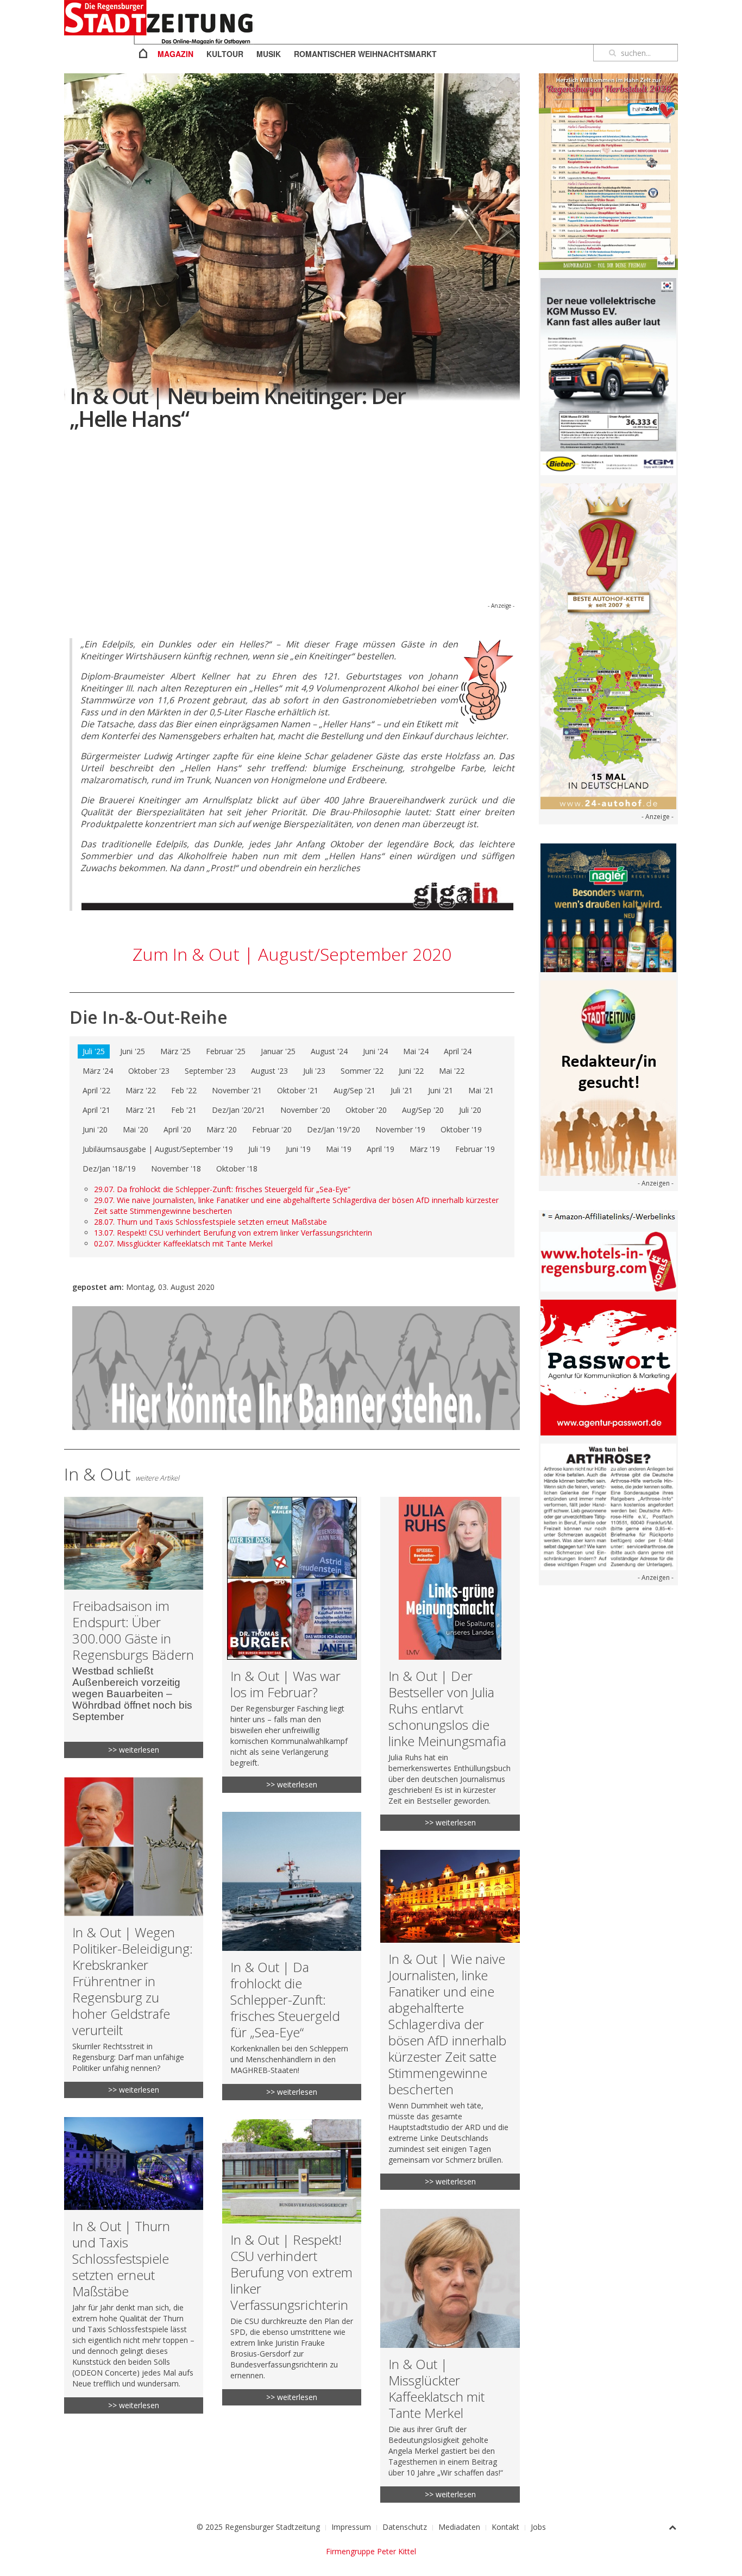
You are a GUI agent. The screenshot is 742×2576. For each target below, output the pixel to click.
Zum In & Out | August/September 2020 (292, 954)
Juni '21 (441, 1090)
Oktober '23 (149, 1071)
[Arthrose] (608, 1506)
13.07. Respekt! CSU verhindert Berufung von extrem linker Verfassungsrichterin (233, 1233)
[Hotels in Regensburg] (608, 1261)
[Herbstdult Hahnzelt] (608, 171)
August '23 (269, 1071)
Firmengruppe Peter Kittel (371, 2551)
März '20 (222, 1129)
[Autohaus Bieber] (608, 376)
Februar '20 (272, 1129)
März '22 (141, 1090)
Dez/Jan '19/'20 (334, 1129)
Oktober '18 (237, 1169)
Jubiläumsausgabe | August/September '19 (158, 1149)
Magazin (175, 54)
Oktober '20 (366, 1110)
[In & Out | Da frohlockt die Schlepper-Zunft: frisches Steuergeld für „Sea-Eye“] (292, 1956)
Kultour (225, 54)
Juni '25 (133, 1051)
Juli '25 (94, 1051)
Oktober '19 (461, 1129)
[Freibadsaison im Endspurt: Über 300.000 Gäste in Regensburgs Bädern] (134, 1627)
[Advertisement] (292, 524)
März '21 (141, 1110)
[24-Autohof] (608, 645)
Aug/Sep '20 (423, 1110)
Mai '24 (416, 1051)
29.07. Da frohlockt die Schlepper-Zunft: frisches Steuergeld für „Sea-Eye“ (222, 1189)
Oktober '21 (298, 1090)
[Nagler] (608, 907)
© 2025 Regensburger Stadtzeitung (258, 2527)
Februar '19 (475, 1149)
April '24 (458, 1051)
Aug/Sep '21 (354, 1090)
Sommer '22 (362, 1071)
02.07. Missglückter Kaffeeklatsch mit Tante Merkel (183, 1243)
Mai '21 (481, 1090)
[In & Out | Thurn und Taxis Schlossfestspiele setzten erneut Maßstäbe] (134, 2265)
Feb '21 (184, 1110)
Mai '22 (452, 1071)
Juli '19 (259, 1149)
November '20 (305, 1110)
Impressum (351, 2527)
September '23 (210, 1071)
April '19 (381, 1149)
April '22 (96, 1090)
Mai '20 (136, 1129)
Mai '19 (339, 1149)
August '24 (329, 1051)
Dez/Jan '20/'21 (238, 1110)
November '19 (400, 1129)
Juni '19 (298, 1149)
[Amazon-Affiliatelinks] (608, 1216)
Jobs (538, 2527)
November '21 (237, 1090)
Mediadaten (459, 2527)
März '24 (98, 1071)
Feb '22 (184, 1090)
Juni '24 (375, 1051)
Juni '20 (95, 1129)
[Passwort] (608, 1367)
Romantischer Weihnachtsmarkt (365, 54)
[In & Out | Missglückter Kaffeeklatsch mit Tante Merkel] (450, 2356)
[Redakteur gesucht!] (608, 1077)
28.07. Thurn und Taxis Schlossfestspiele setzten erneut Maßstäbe (210, 1222)
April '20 (177, 1129)
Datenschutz (405, 2527)
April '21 (96, 1110)
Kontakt (505, 2527)
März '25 (175, 1051)
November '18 (176, 1169)
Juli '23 (314, 1071)
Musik (269, 54)
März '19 (425, 1149)
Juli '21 (402, 1090)
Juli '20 (470, 1110)
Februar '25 (226, 1051)
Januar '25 (278, 1051)
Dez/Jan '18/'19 (109, 1169)
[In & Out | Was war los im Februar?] (292, 1645)
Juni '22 (411, 1071)
